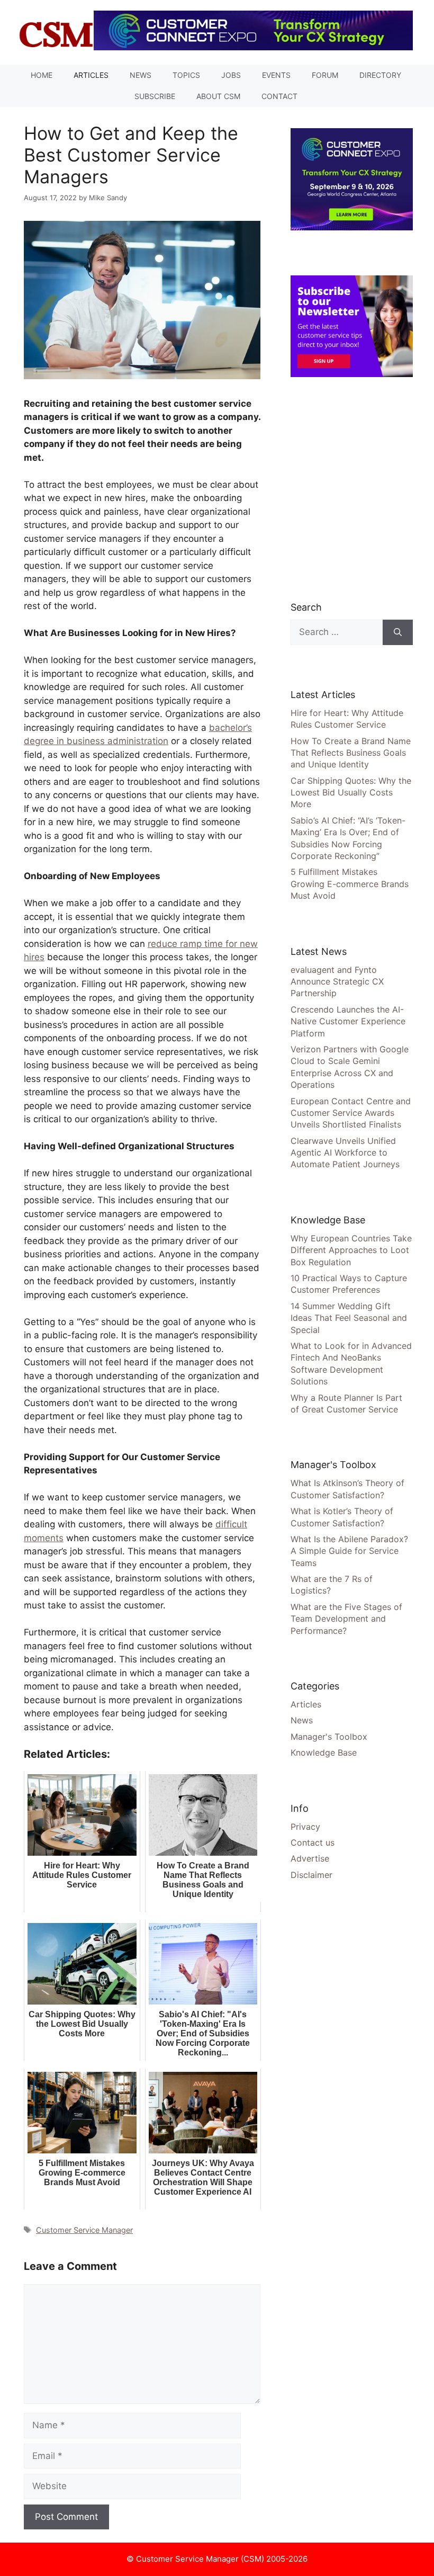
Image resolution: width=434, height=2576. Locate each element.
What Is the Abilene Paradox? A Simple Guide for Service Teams (349, 1551)
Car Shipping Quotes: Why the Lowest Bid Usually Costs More (351, 793)
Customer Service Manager (84, 2230)
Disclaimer (311, 1875)
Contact (279, 96)
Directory (380, 75)
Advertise (310, 1858)
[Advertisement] (362, 489)
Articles (91, 75)
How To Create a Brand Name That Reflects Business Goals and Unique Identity (351, 753)
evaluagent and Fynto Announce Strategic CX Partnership (337, 982)
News (141, 75)
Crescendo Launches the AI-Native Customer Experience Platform (348, 1021)
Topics (186, 75)
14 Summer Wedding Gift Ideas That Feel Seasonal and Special (349, 1318)
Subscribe (155, 96)
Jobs (231, 75)
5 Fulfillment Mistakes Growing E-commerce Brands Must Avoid (350, 884)
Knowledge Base (324, 1752)
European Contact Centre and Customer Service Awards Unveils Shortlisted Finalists (351, 1113)
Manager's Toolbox (329, 1737)
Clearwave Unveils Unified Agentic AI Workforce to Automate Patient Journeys (345, 1153)
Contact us (313, 1842)
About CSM (218, 96)
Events (276, 75)
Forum (325, 75)
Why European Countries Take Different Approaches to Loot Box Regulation (351, 1250)
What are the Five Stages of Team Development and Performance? (346, 1619)
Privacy (305, 1827)
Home (42, 75)
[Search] (398, 632)
